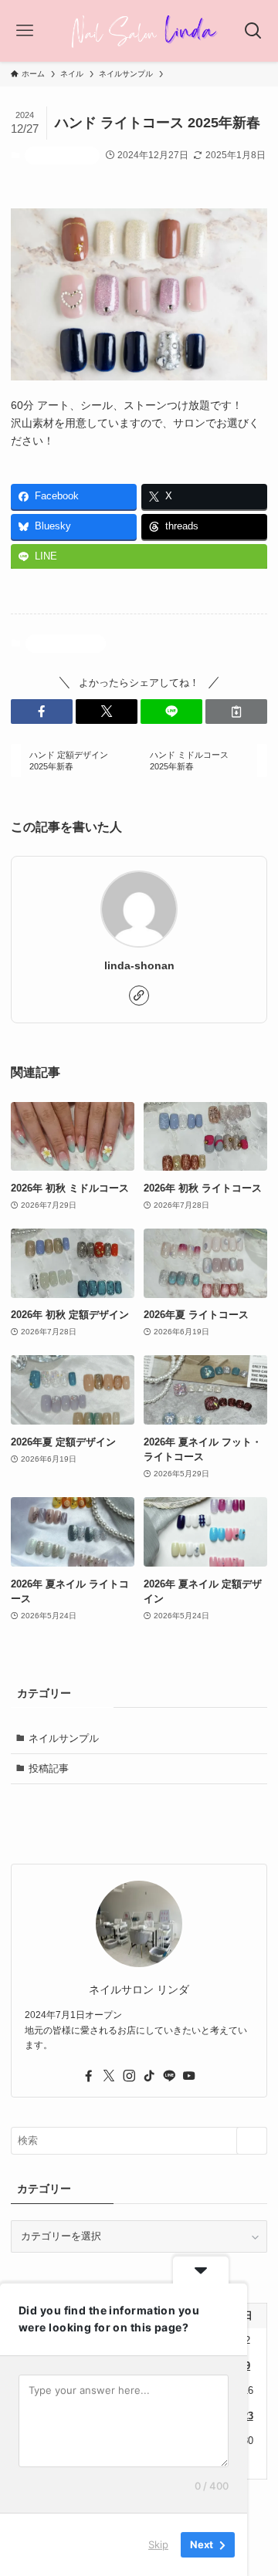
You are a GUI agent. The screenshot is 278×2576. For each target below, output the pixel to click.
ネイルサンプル (62, 155)
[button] (42, 712)
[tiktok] (149, 2076)
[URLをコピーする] (236, 712)
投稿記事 (49, 1768)
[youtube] (189, 2076)
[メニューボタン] (25, 31)
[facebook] (89, 2076)
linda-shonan (139, 965)
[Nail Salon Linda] (139, 31)
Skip (158, 2544)
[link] (139, 996)
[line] (169, 2076)
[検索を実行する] (252, 2141)
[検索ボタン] (253, 31)
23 (248, 2416)
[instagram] (129, 2076)
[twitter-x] (109, 2076)
